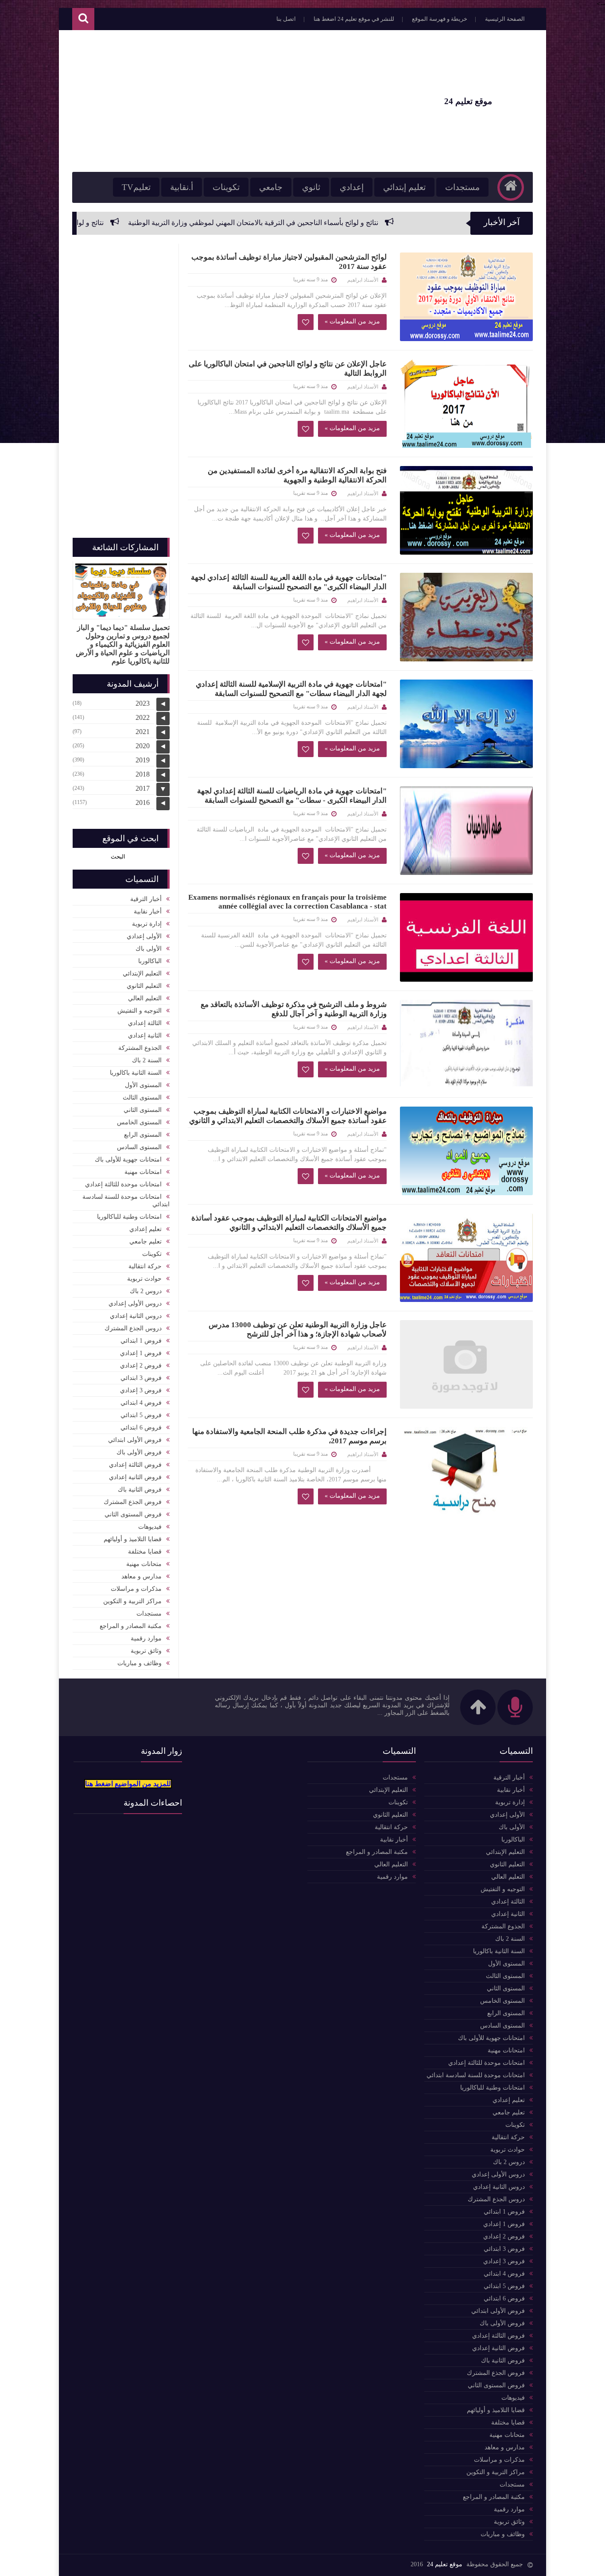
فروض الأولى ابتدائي (135, 1440)
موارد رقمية (146, 1638)
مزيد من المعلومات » (352, 321)
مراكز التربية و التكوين (132, 1601)
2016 (143, 802)
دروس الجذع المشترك (133, 1328)
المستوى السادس (139, 1147)
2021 (143, 732)
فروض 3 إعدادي (141, 1390)
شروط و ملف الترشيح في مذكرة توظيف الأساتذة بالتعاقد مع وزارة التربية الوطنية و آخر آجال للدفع (294, 1009)
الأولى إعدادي (144, 936)
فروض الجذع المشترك (133, 1502)
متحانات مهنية (144, 1564)
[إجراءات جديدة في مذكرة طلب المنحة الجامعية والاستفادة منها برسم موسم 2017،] (466, 1471)
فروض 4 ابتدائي (141, 1403)
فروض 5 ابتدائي (141, 1415)
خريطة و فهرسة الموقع (440, 19)
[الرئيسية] (511, 187)
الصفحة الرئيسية (505, 19)
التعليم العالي (145, 998)
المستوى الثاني (143, 1110)
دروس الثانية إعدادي (136, 1316)
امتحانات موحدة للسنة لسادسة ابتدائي (126, 1201)
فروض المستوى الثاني (133, 1514)
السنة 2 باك (147, 1060)
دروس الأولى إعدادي (135, 1304)
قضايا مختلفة (145, 1552)
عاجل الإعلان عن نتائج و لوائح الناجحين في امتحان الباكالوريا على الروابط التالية (288, 369)
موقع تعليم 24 (445, 2564)
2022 (143, 717)
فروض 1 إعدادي (141, 1353)
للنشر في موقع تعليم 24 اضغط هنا (354, 19)
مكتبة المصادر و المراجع (131, 1626)
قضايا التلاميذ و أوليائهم (133, 1539)
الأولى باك (149, 949)
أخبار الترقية (146, 899)
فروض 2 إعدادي (141, 1366)
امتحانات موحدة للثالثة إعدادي (123, 1184)
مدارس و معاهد (142, 1576)
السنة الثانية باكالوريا (136, 1073)
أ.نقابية (182, 187)
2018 (143, 774)
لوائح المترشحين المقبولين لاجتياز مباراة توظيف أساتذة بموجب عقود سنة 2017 (289, 262)
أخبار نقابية (148, 911)
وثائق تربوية (146, 1651)
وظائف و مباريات (140, 1663)
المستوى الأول (143, 1085)
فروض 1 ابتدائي (141, 1341)
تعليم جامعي (145, 1241)
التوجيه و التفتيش (140, 1011)
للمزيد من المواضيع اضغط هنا (128, 1784)
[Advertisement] (233, 101)
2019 (143, 760)
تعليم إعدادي (145, 1229)
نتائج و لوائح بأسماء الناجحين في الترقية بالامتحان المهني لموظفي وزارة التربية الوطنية (359, 223)
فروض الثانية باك (140, 1490)
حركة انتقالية (145, 1266)
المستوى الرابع (143, 1135)
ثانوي (311, 187)
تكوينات (226, 187)
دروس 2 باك (146, 1291)
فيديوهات (150, 1527)
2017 (143, 788)
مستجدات (462, 187)
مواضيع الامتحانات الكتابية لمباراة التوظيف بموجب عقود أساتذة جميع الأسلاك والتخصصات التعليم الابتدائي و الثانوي (289, 1223)
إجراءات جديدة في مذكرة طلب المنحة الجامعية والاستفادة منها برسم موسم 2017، (289, 1436)
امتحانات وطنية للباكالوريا (129, 1217)
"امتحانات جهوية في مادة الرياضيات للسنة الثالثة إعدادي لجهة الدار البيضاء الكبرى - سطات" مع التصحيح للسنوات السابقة (292, 796)
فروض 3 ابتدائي (141, 1378)
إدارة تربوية (147, 924)
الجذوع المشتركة (140, 1048)
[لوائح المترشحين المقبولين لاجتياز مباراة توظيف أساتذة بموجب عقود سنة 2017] (466, 297)
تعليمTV (136, 187)
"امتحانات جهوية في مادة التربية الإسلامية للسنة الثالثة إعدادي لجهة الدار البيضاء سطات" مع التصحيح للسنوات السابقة (291, 689)
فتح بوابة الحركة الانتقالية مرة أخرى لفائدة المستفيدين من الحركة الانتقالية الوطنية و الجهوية (297, 475)
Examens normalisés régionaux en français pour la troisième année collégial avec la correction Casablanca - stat (287, 902)
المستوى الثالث (142, 1098)
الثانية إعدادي (145, 1035)
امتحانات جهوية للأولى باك (128, 1160)
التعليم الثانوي (144, 986)
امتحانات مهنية (143, 1172)
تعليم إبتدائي (404, 187)
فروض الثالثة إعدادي (135, 1465)
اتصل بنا (286, 19)
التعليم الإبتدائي (142, 973)
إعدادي (352, 187)
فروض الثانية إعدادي (135, 1477)
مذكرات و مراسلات (136, 1589)
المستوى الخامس (139, 1122)
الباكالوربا (150, 961)
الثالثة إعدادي (145, 1023)
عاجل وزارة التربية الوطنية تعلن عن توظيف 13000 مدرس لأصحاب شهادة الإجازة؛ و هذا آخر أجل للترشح (298, 1329)
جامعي (271, 187)
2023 (143, 703)
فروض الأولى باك (139, 1452)
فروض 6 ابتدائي (141, 1428)
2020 (143, 746)
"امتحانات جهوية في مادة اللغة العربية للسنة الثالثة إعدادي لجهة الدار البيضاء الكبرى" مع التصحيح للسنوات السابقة (289, 582)
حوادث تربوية (144, 1279)
